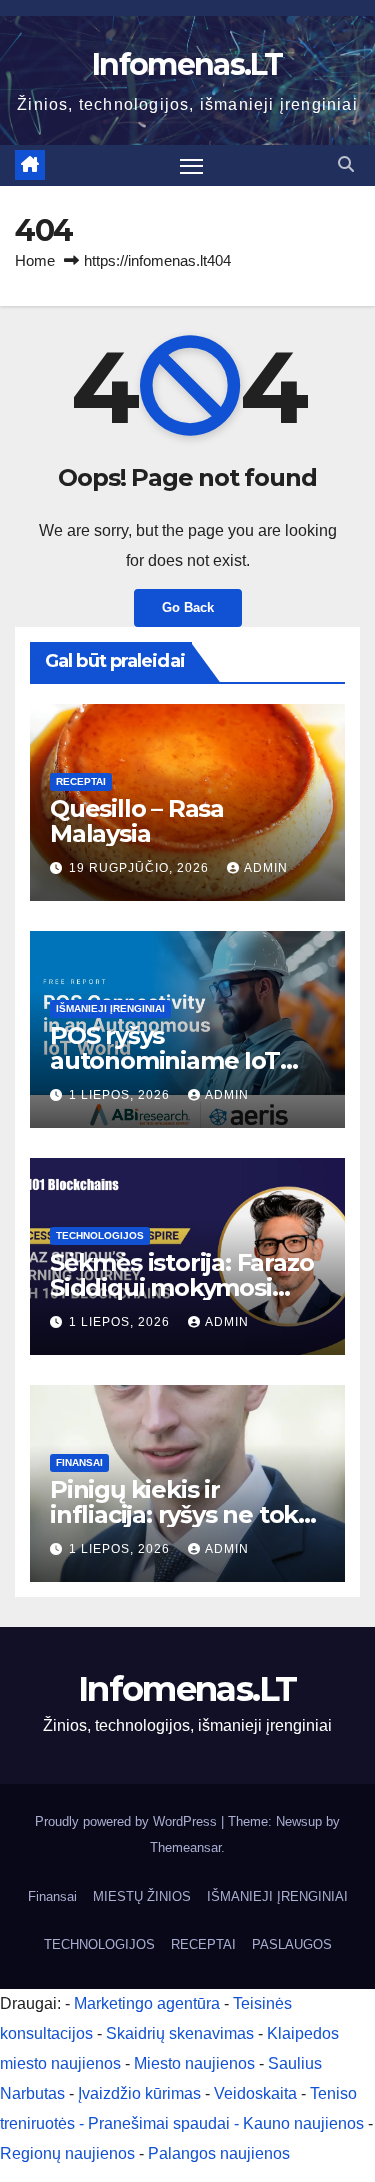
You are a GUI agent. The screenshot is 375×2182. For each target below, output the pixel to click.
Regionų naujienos (67, 2153)
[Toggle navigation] (192, 166)
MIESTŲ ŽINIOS (142, 1896)
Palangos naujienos (219, 2153)
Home (35, 260)
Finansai (79, 1462)
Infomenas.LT (187, 64)
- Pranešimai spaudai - (161, 2123)
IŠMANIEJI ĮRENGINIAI (110, 1008)
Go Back (188, 607)
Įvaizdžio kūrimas (139, 2093)
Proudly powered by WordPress (128, 1821)
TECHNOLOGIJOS (100, 1235)
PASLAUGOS (292, 1944)
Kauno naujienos (303, 2123)
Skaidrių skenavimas (180, 2033)
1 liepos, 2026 (121, 1095)
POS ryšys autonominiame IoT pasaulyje (165, 1060)
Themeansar (185, 1847)
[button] (346, 164)
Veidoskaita (255, 2093)
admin (266, 868)
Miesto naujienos (194, 2063)
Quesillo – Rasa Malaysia (137, 821)
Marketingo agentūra (147, 2003)
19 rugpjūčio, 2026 (141, 868)
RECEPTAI (81, 781)
